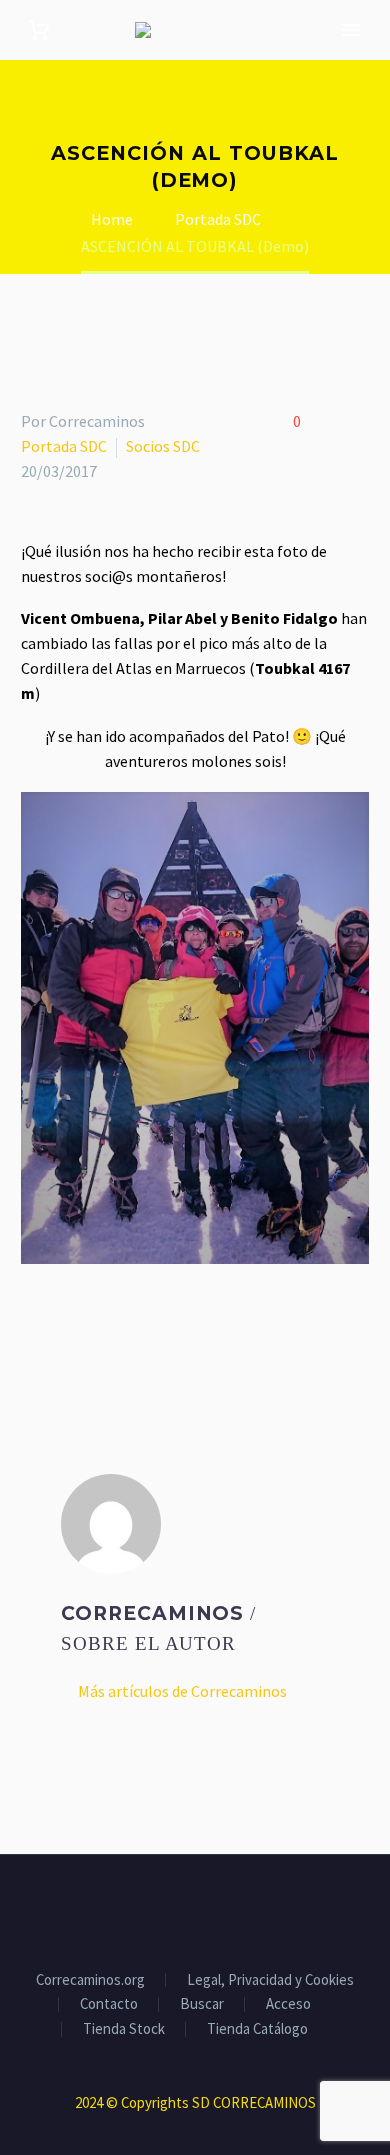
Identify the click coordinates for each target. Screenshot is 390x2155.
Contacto (109, 2004)
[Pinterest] (92, 1332)
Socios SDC (163, 446)
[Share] (234, 1909)
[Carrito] (39, 30)
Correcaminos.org (90, 1980)
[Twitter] (63, 1332)
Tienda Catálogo (257, 2029)
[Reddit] (179, 1332)
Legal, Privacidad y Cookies (270, 1980)
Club (349, 60)
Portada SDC (64, 446)
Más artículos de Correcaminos (182, 1691)
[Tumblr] (121, 1332)
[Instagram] (208, 1909)
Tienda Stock (124, 2029)
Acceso (288, 2004)
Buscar (202, 2004)
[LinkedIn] (150, 1332)
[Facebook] (34, 1332)
